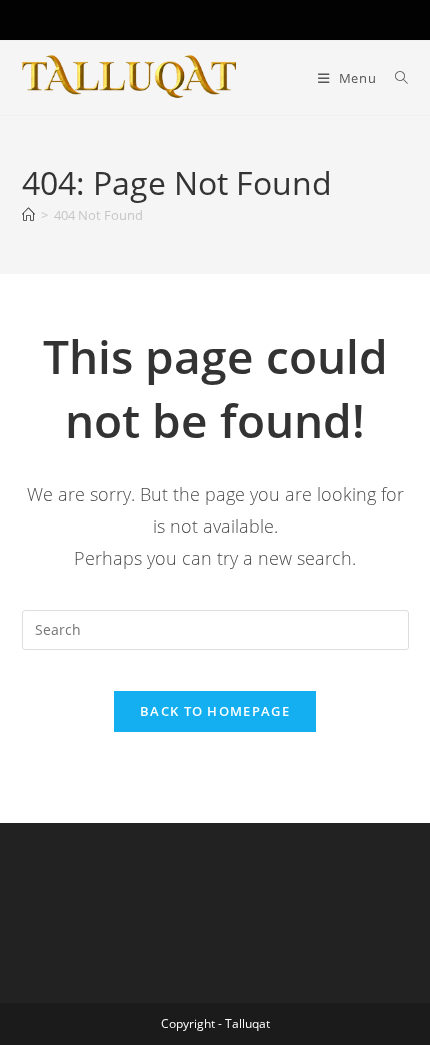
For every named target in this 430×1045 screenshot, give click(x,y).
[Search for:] (394, 78)
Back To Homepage (215, 711)
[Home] (28, 215)
